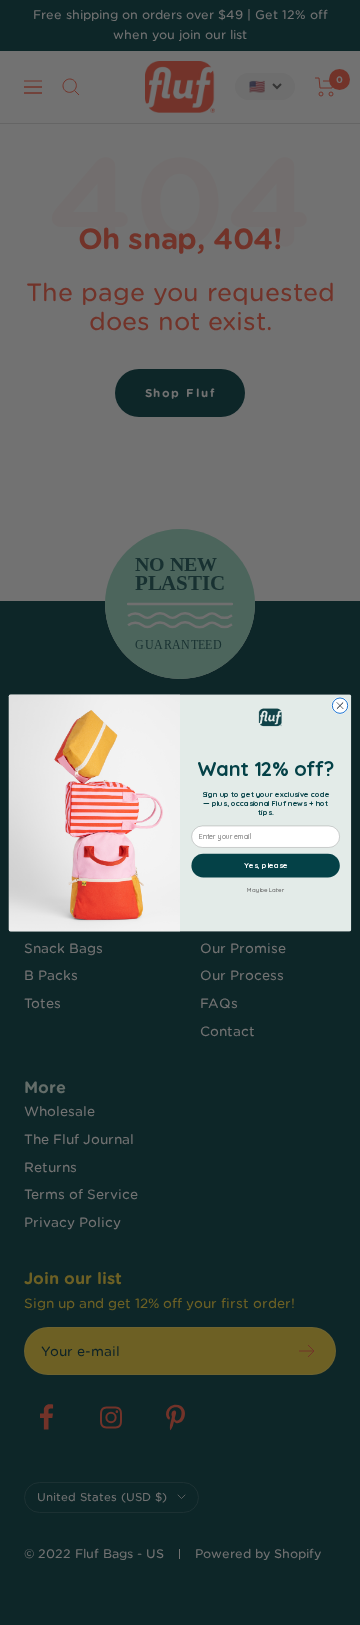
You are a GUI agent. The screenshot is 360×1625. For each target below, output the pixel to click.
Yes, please (265, 865)
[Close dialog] (339, 704)
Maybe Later (265, 889)
